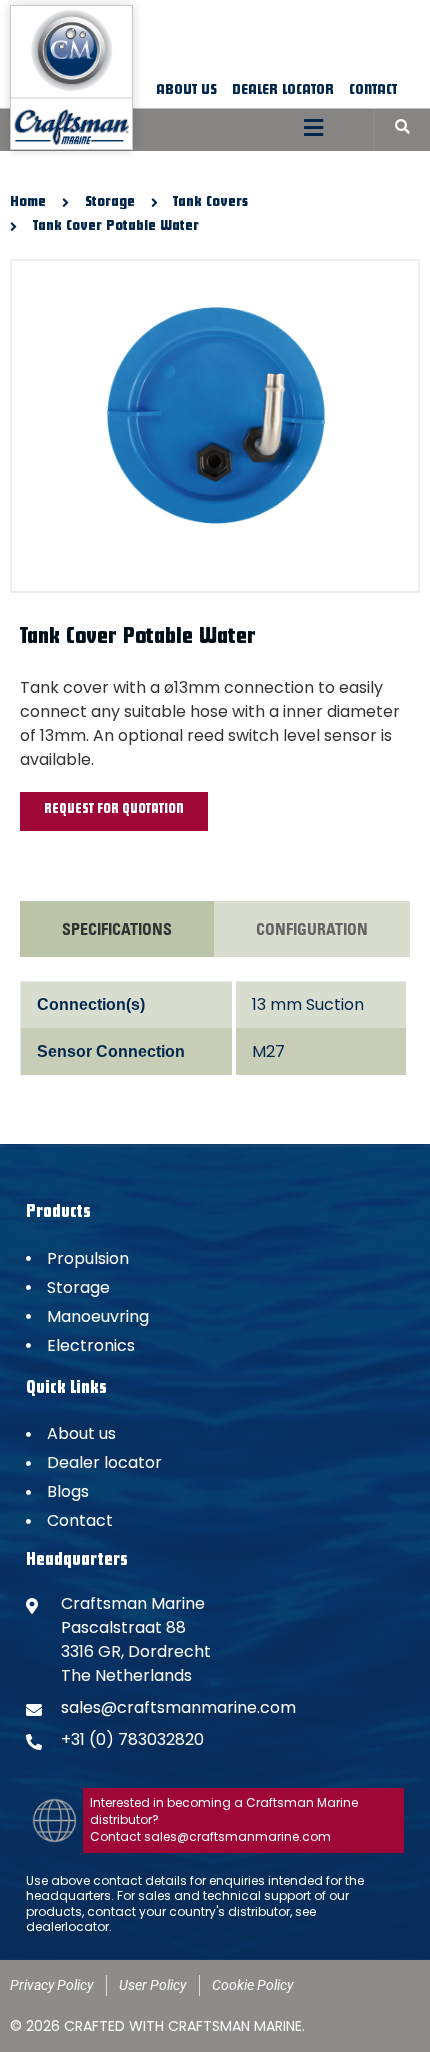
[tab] (117, 929)
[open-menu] (313, 129)
